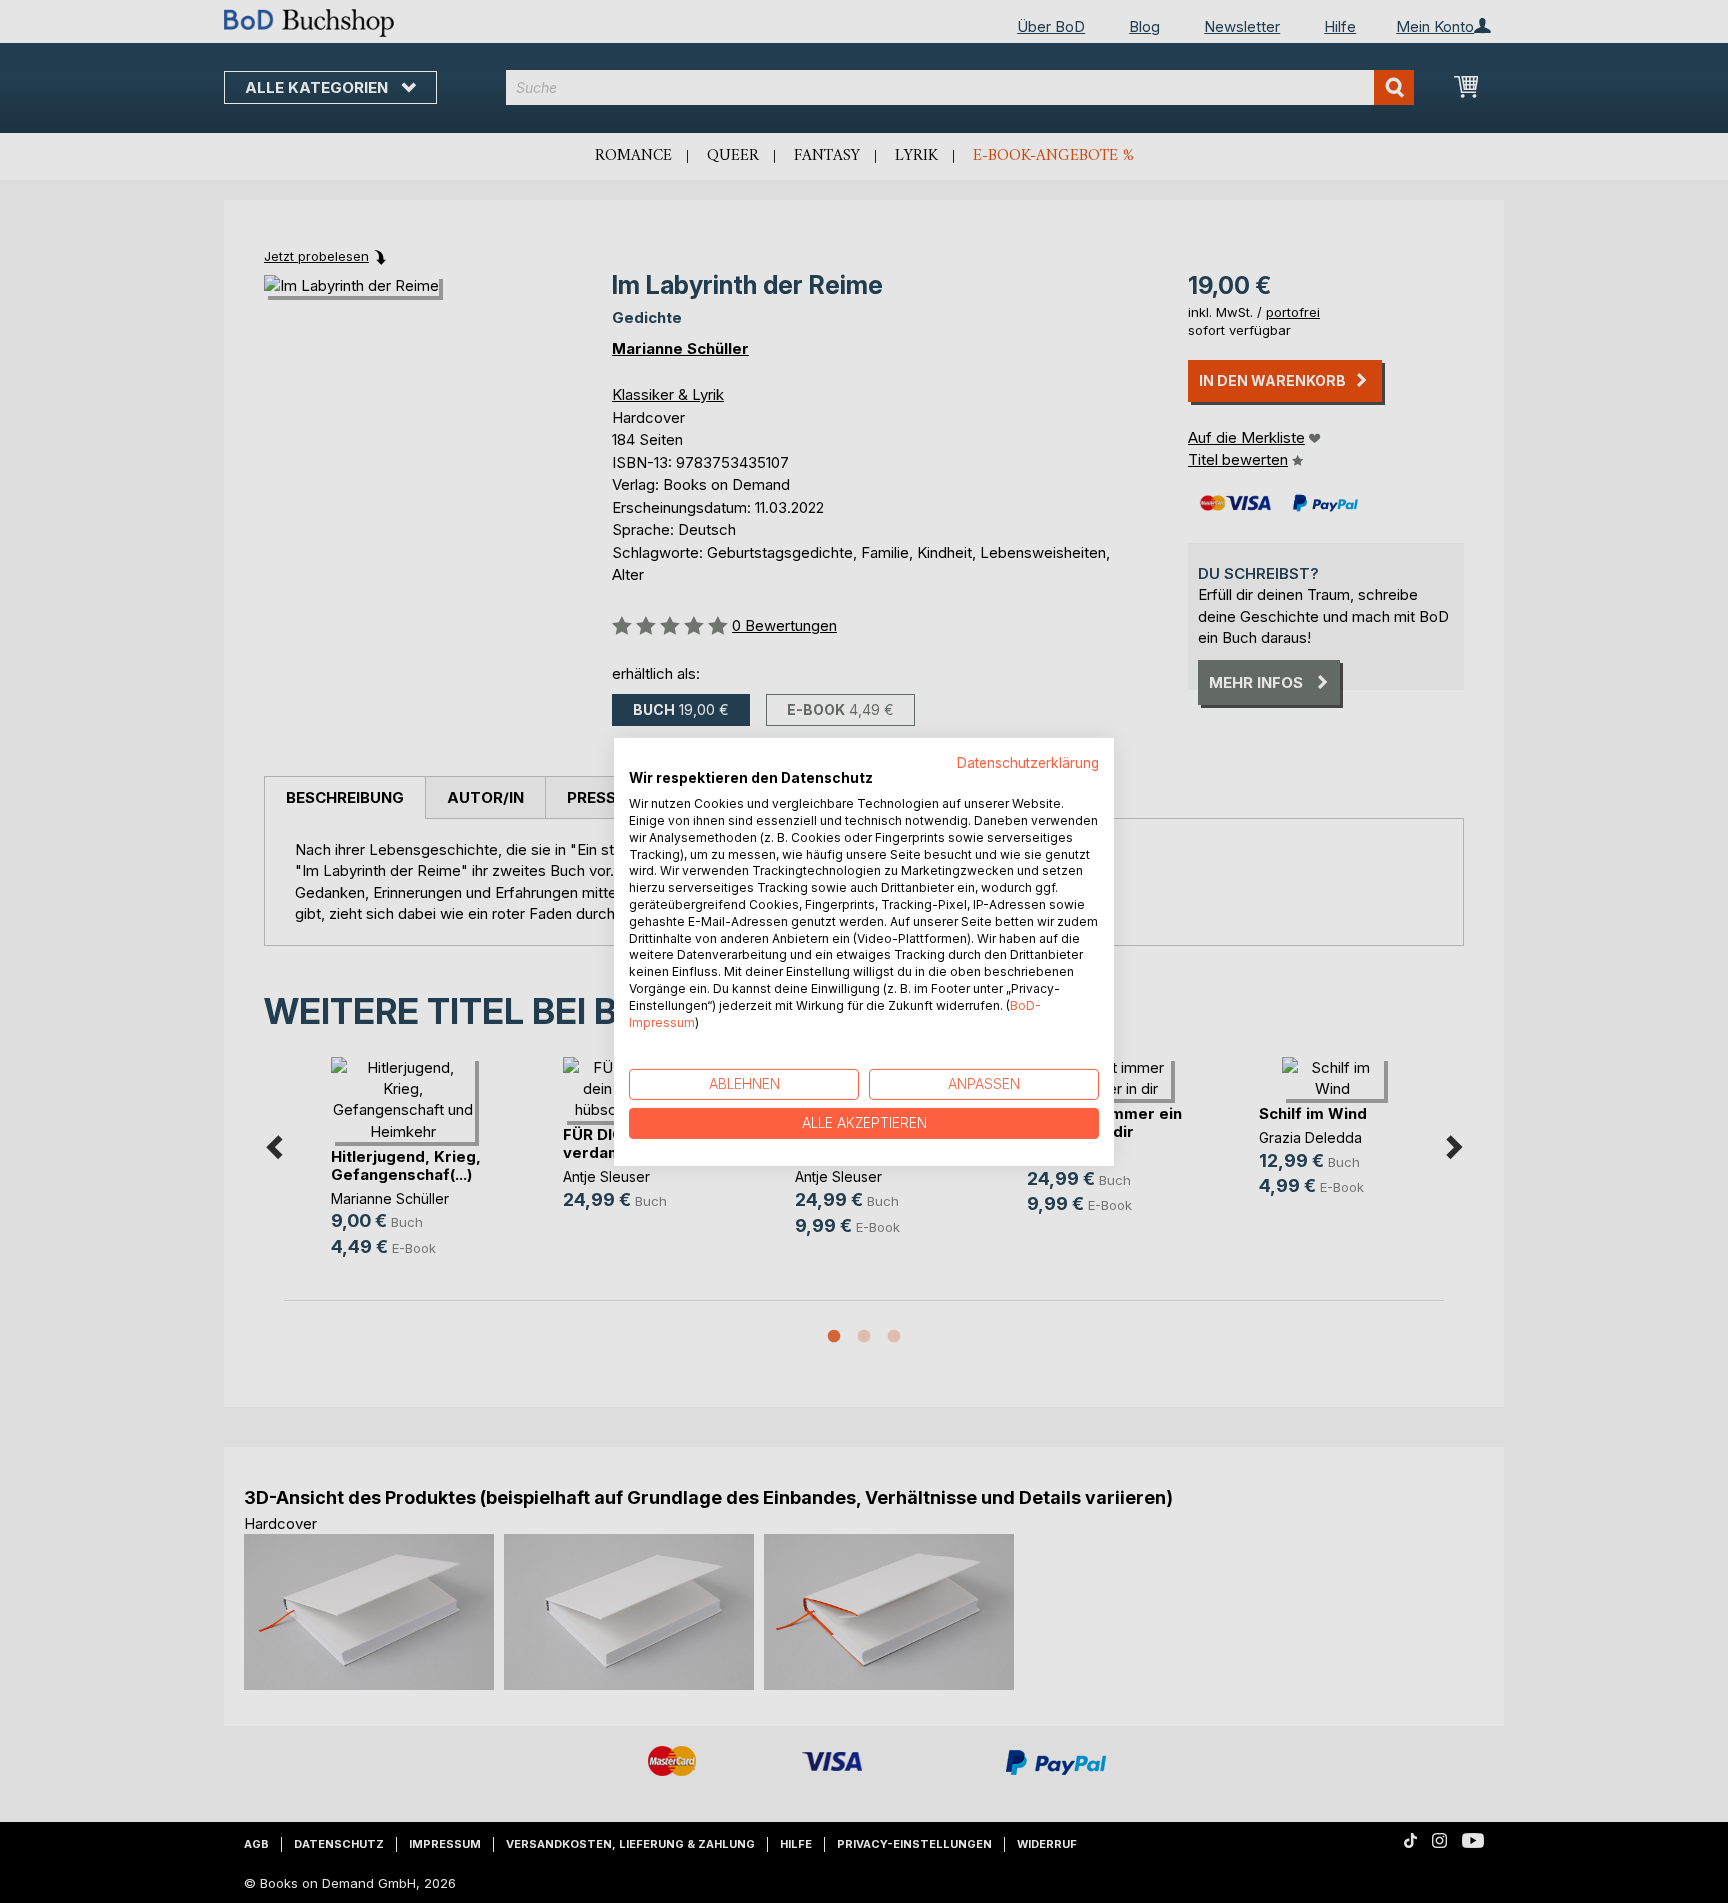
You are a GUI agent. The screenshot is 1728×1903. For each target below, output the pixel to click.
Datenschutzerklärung (1028, 762)
